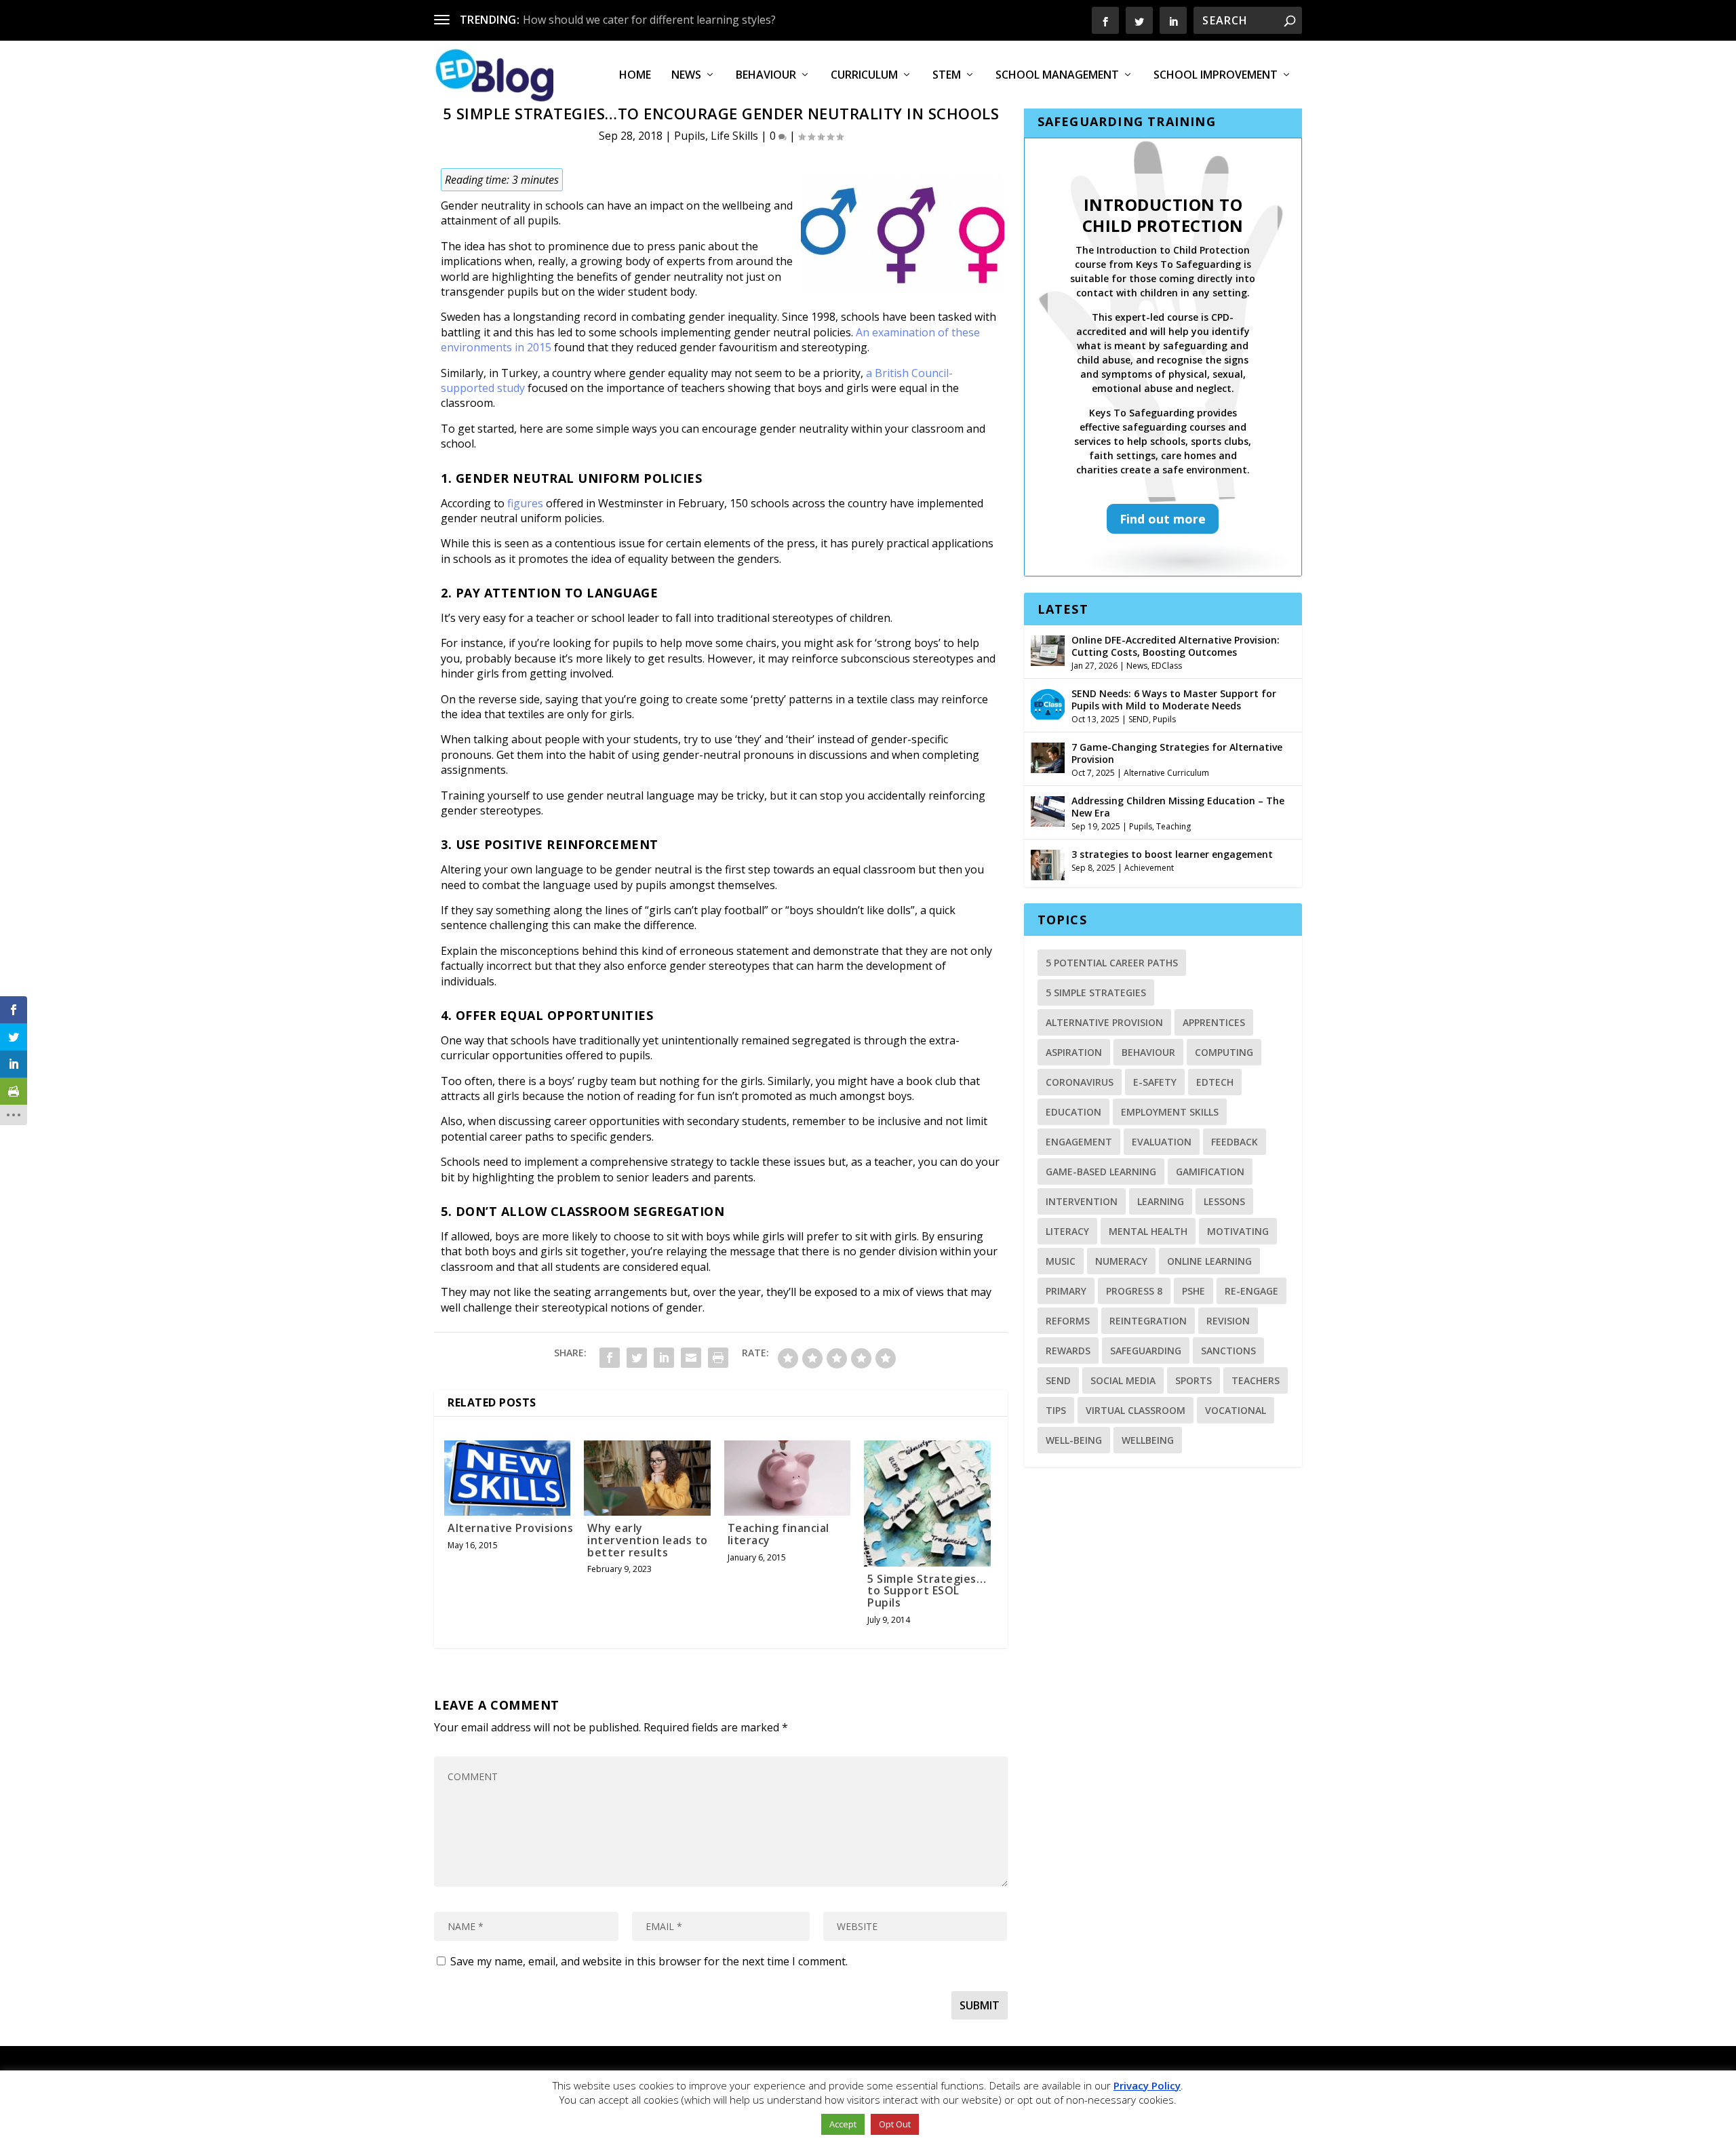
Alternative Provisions (510, 1528)
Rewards (1068, 1351)
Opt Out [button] (895, 2124)
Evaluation (1162, 1142)
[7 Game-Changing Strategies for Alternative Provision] (1048, 756)
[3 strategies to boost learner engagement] (1048, 863)
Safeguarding (1146, 1351)
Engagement (1079, 1142)
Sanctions (1228, 1351)
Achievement (1149, 868)
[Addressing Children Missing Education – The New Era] (1048, 810)
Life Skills (734, 136)
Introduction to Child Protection (1163, 215)
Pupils (690, 136)
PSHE (1193, 1291)
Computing (1224, 1052)
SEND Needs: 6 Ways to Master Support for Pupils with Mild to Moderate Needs (1174, 700)
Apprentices (1214, 1022)
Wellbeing (1148, 1440)
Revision (1228, 1321)
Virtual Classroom (1136, 1410)
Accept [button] (843, 2124)
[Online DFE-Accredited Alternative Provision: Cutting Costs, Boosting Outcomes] (1048, 649)
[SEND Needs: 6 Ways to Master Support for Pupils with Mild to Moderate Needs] (1048, 703)
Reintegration (1148, 1321)
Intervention (1082, 1201)
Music (1061, 1261)
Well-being (1074, 1440)
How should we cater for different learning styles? (649, 20)
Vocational (1236, 1410)
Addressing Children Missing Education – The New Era (1178, 807)
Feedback (1235, 1142)
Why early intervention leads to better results (648, 1540)
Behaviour (766, 76)
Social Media (1123, 1380)
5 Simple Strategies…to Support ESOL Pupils (927, 1591)
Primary (1066, 1291)
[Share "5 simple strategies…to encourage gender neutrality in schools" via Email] (691, 1358)
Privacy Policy (1147, 2085)
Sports (1193, 1380)
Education (1073, 1112)
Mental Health (1148, 1231)
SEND (1139, 719)
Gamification (1210, 1172)
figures (525, 503)
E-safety (1155, 1082)
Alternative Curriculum (1166, 773)
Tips (1056, 1410)
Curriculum (864, 76)
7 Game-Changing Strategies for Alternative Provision (1177, 753)
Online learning (1209, 1261)
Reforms (1068, 1321)
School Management (1057, 76)
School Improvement (1216, 76)
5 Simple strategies (1096, 992)
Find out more (1163, 519)
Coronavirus (1080, 1082)
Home (635, 76)
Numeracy (1121, 1261)
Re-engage (1251, 1291)
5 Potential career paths (1112, 963)
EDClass (1167, 666)
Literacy (1067, 1231)
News (686, 76)
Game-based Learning (1101, 1172)
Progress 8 (1134, 1291)
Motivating (1238, 1231)
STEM (947, 76)
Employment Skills (1170, 1112)
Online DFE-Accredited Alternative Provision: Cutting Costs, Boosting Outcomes (1176, 646)
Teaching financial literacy (778, 1534)
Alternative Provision (1104, 1022)
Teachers (1256, 1380)
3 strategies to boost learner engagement (1172, 854)
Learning (1161, 1201)
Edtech (1215, 1082)
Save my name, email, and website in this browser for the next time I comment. (649, 1961)
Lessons (1224, 1201)
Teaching (1173, 826)
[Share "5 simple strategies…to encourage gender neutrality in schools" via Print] (718, 1358)
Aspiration (1074, 1052)
